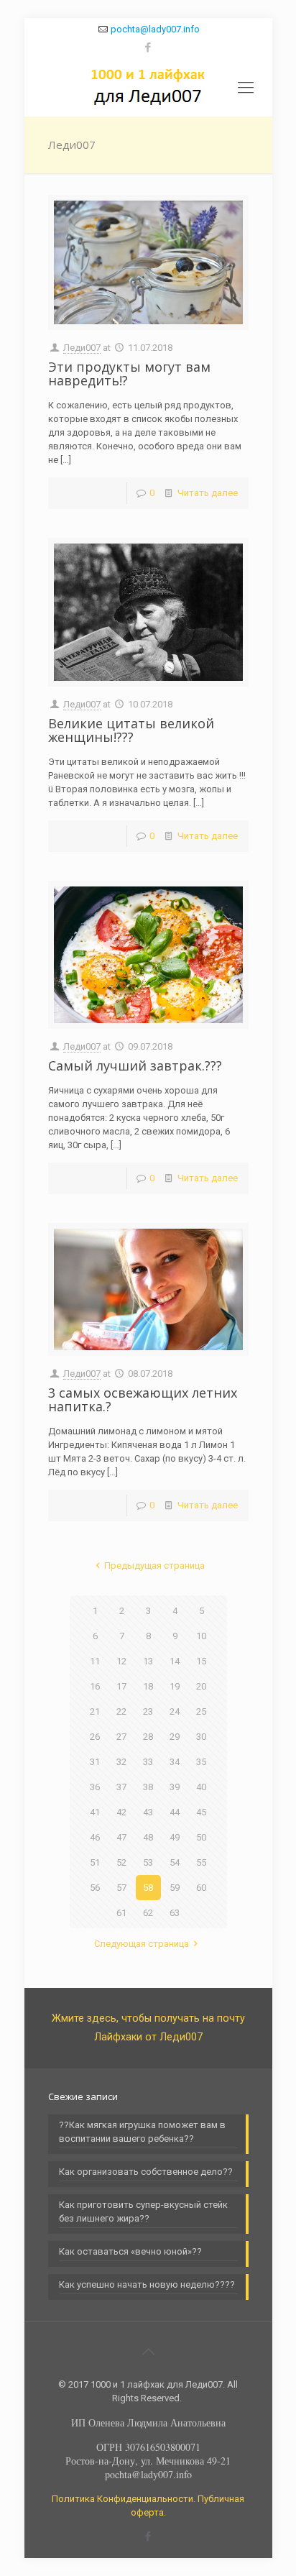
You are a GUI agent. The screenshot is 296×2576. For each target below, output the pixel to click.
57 (121, 1888)
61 (121, 1913)
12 (121, 1661)
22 (121, 1711)
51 (95, 1862)
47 (121, 1837)
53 (148, 1862)
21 (95, 1711)
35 (201, 1762)
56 (95, 1888)
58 (148, 1888)
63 (175, 1913)
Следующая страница (142, 1944)
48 (148, 1837)
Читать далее (208, 493)
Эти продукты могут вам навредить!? (129, 373)
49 (175, 1837)
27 (121, 1737)
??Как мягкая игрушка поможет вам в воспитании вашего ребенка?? (142, 2132)
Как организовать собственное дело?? (146, 2172)
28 (148, 1737)
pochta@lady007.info (155, 29)
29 (175, 1737)
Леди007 (82, 348)
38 (148, 1787)
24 (175, 1711)
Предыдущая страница (154, 1566)
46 (95, 1837)
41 (95, 1812)
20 (201, 1686)
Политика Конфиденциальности (122, 2499)
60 (201, 1888)
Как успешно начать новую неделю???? (147, 2284)
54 (175, 1862)
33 (148, 1762)
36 (95, 1787)
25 (201, 1711)
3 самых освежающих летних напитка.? (143, 1399)
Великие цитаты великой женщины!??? (131, 730)
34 (175, 1762)
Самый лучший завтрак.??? (135, 1065)
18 (148, 1686)
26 (95, 1737)
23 (148, 1711)
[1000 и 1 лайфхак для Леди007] (148, 88)
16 (95, 1686)
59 (175, 1888)
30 (201, 1737)
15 (201, 1661)
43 (148, 1812)
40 (201, 1787)
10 (201, 1636)
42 (121, 1812)
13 (148, 1661)
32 (121, 1762)
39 (175, 1787)
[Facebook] (148, 47)
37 (121, 1787)
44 (175, 1812)
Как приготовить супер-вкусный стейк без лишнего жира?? (143, 2211)
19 (175, 1686)
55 (201, 1862)
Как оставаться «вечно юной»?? (130, 2251)
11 (95, 1661)
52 (121, 1862)
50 (201, 1837)
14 (175, 1661)
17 (121, 1686)
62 (148, 1913)
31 (95, 1762)
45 (201, 1812)
